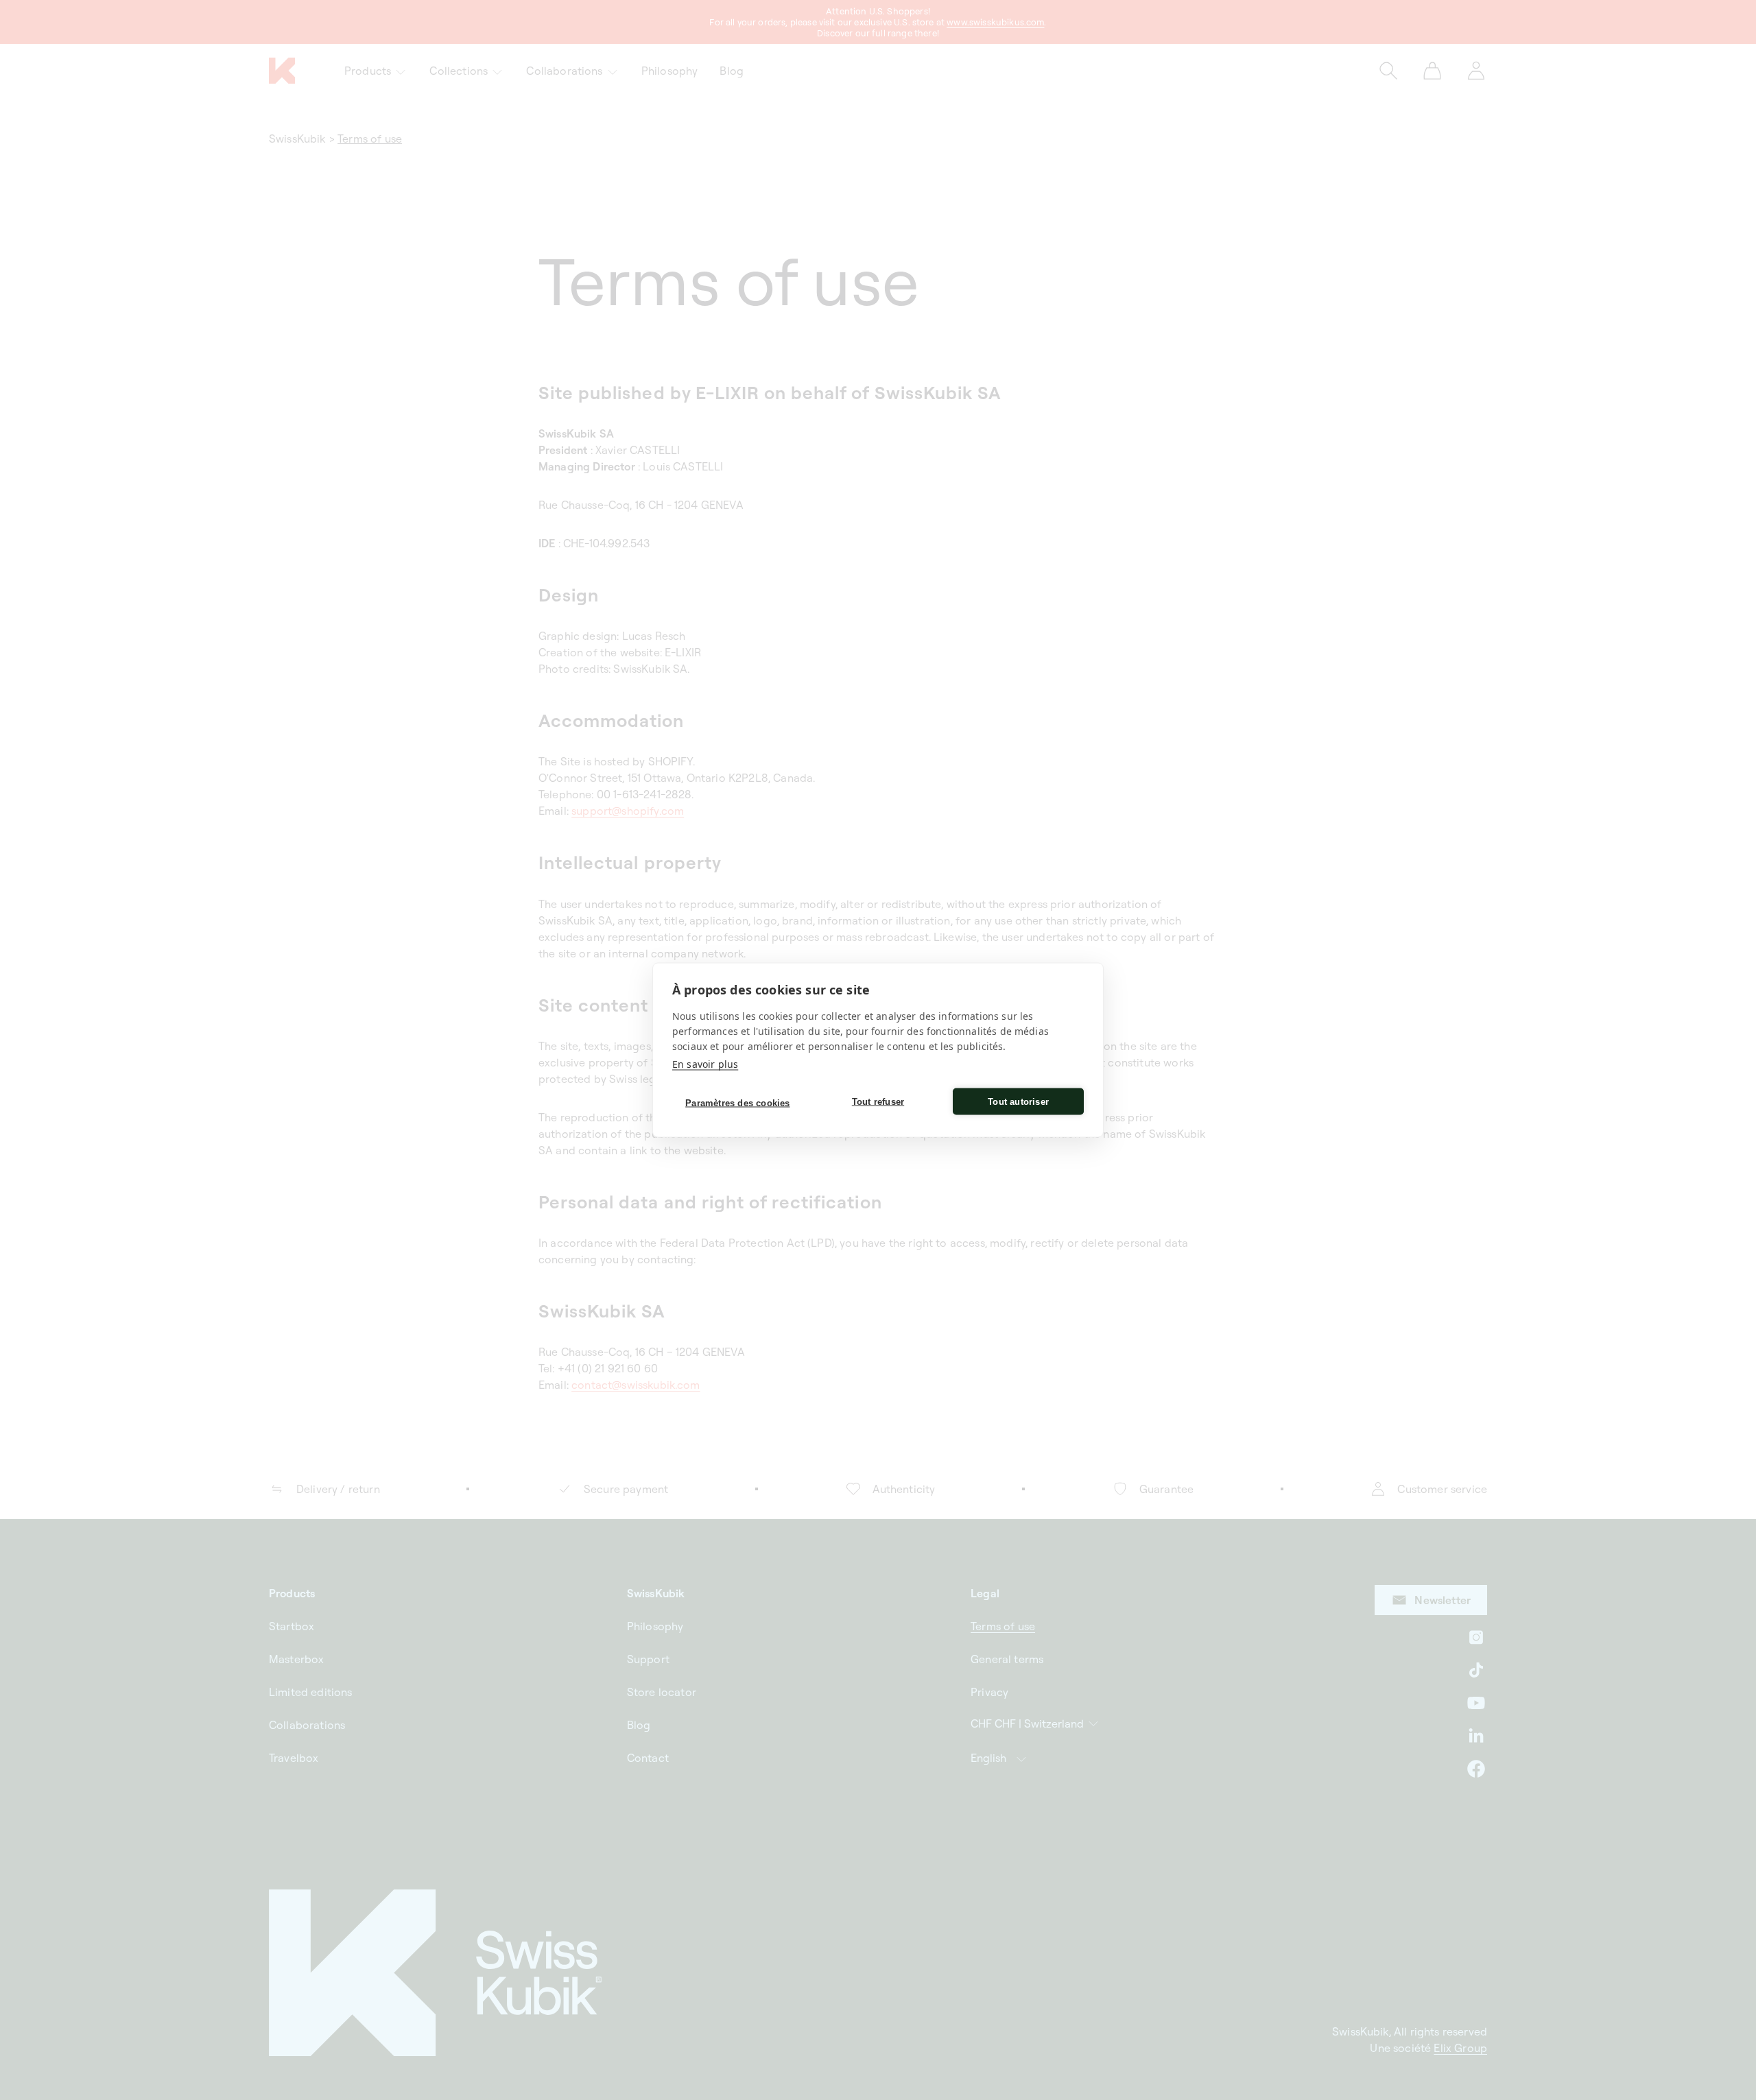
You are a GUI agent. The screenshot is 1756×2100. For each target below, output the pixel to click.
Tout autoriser (1018, 1101)
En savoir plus (705, 1064)
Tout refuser (878, 1101)
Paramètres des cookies (737, 1102)
